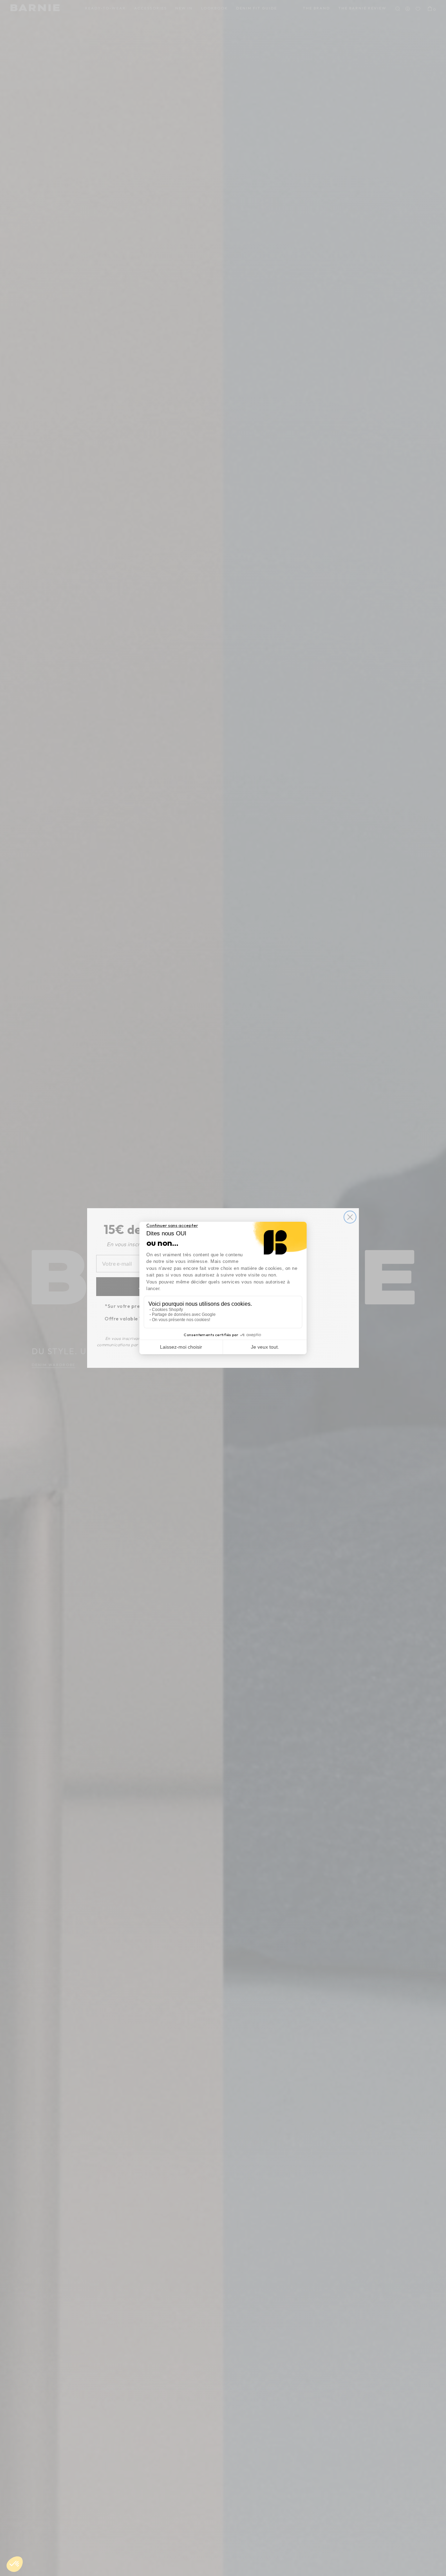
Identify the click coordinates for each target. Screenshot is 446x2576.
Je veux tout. (265, 1347)
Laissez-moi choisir (181, 1347)
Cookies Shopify (167, 1310)
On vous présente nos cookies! (181, 1320)
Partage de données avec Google (184, 1314)
